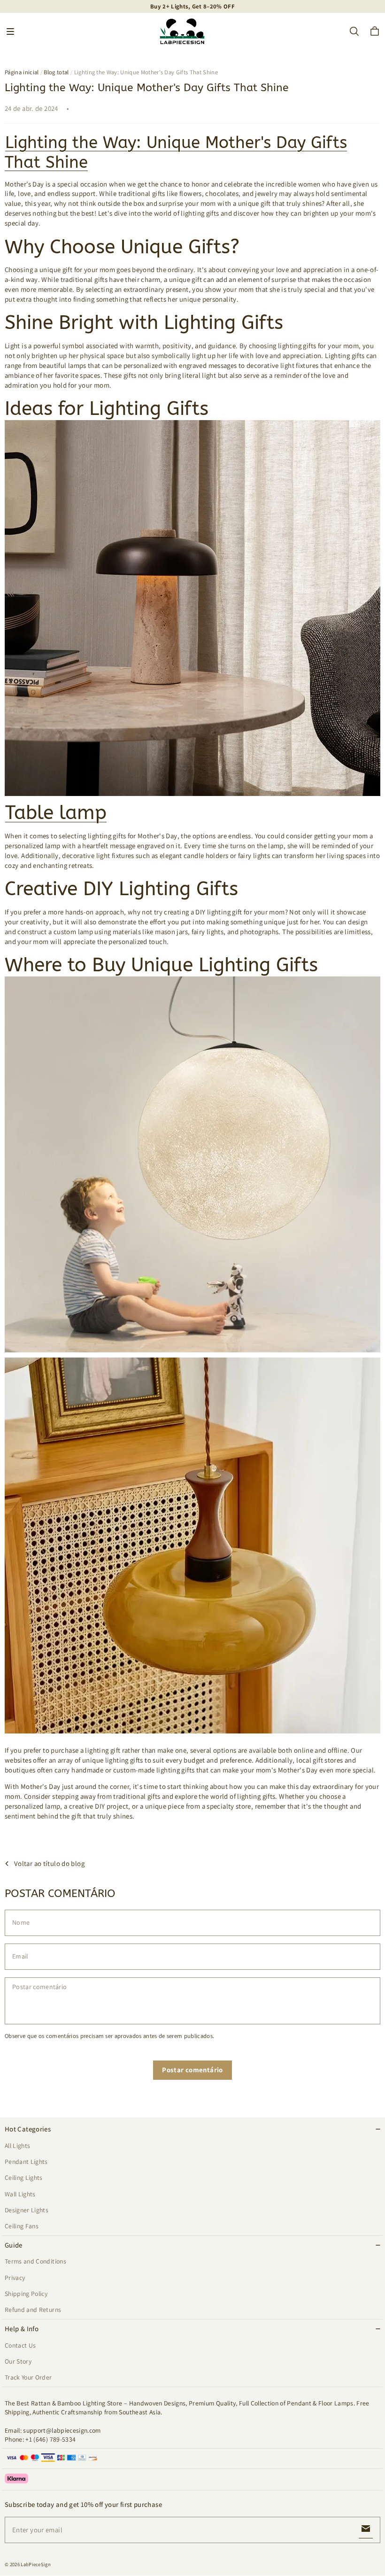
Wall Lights (20, 2194)
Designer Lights (27, 2210)
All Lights (17, 2146)
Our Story (18, 2361)
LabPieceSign (36, 2564)
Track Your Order (28, 2377)
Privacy (15, 2278)
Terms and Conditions (35, 2261)
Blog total (56, 72)
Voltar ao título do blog (49, 1863)
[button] (10, 31)
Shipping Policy (26, 2294)
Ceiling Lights (24, 2178)
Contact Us (20, 2345)
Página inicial (22, 72)
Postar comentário (192, 2070)
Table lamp (56, 813)
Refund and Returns (33, 2310)
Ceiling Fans (22, 2226)
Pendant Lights (26, 2162)
